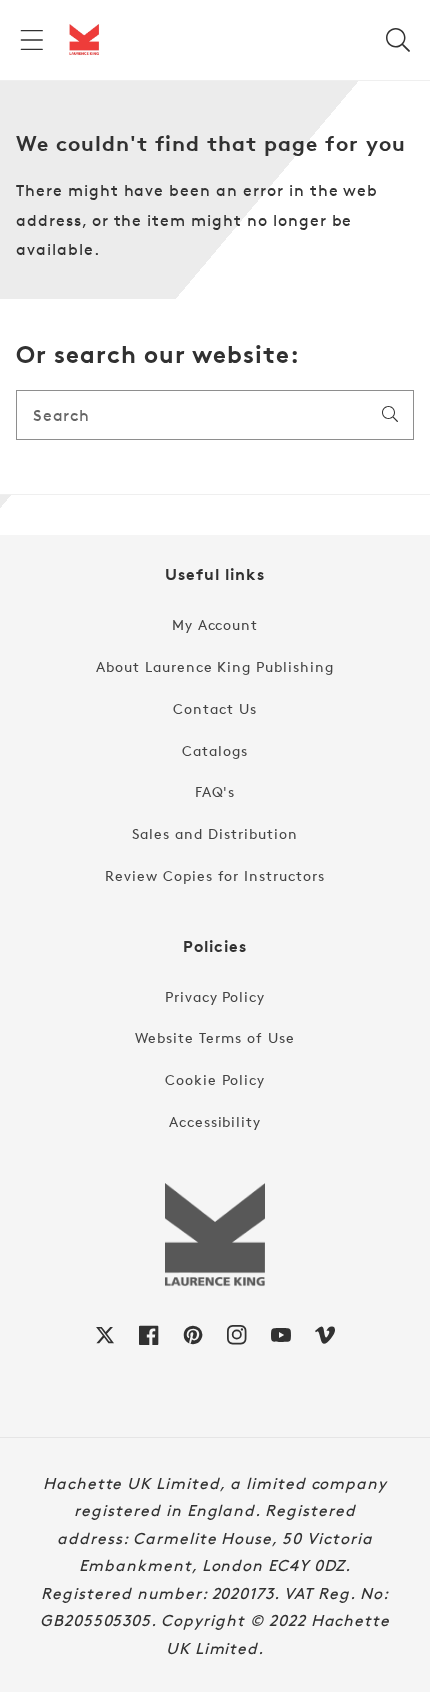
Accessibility (215, 1121)
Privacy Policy (215, 996)
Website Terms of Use (214, 1037)
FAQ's (215, 791)
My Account (215, 624)
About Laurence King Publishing (215, 666)
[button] (32, 40)
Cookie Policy (214, 1079)
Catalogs (215, 750)
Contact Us (215, 708)
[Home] (84, 40)
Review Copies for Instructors (215, 875)
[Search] (390, 414)
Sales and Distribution (214, 833)
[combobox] (215, 415)
